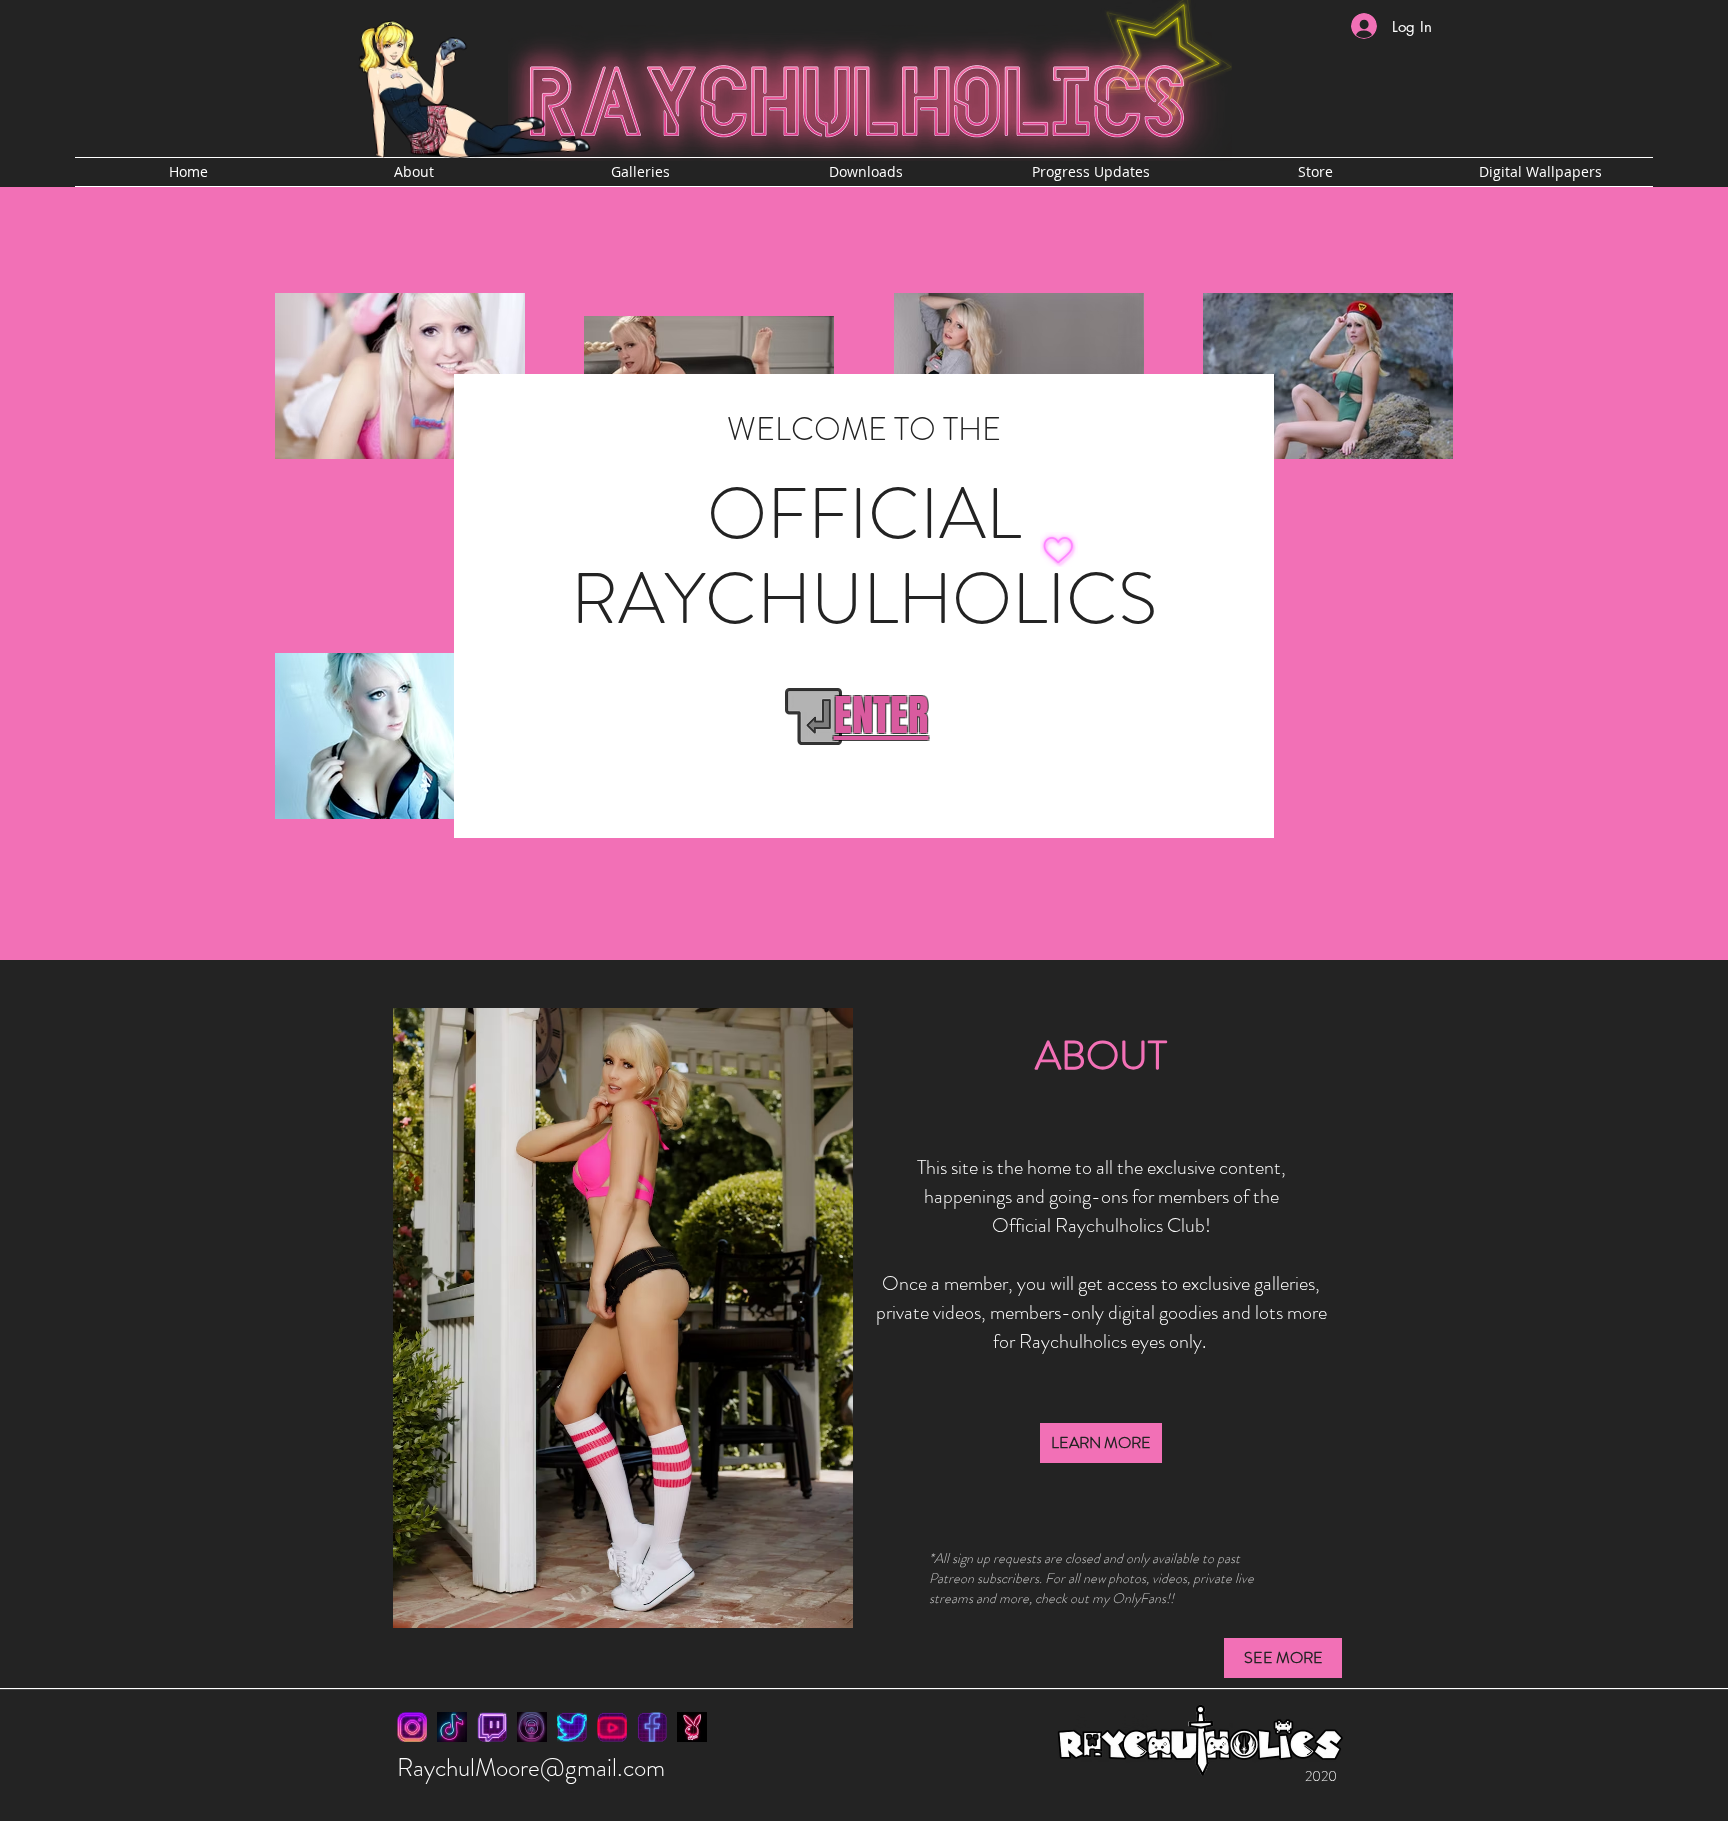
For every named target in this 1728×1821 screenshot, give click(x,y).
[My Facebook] (652, 1727)
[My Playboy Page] (692, 1727)
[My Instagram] (412, 1727)
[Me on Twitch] (492, 1727)
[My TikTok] (452, 1727)
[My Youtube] (612, 1727)
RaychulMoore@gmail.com (531, 1768)
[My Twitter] (572, 1727)
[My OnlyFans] (532, 1727)
